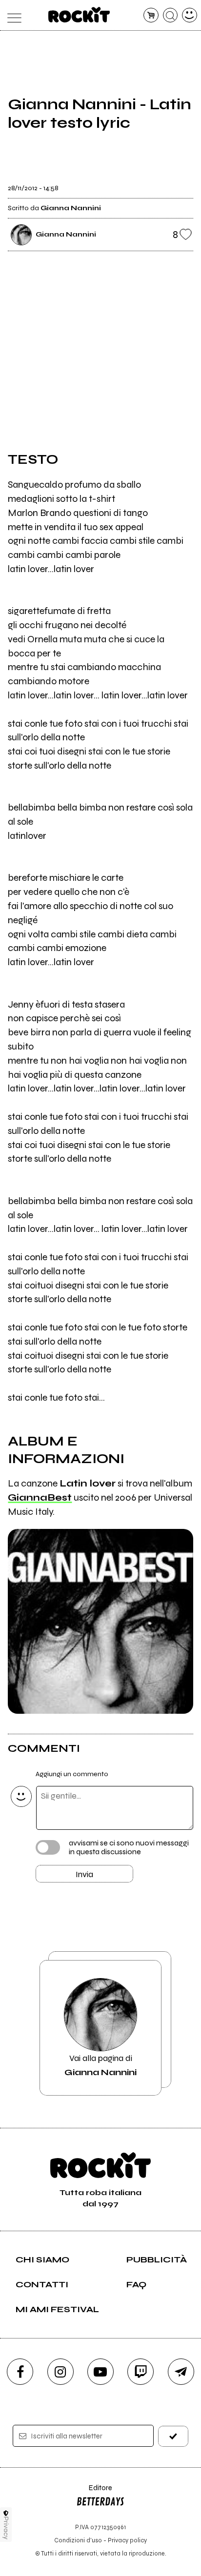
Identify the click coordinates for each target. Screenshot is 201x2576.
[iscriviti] (173, 2436)
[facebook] (20, 2372)
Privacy (6, 2528)
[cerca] (171, 15)
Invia (84, 1874)
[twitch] (141, 2372)
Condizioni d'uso (78, 2540)
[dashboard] (190, 15)
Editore (94, 2492)
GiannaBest (40, 1497)
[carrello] (151, 15)
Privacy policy (127, 2540)
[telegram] (181, 2372)
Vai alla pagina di (100, 2065)
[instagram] (60, 2372)
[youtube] (100, 2372)
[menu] (11, 15)
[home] (79, 15)
